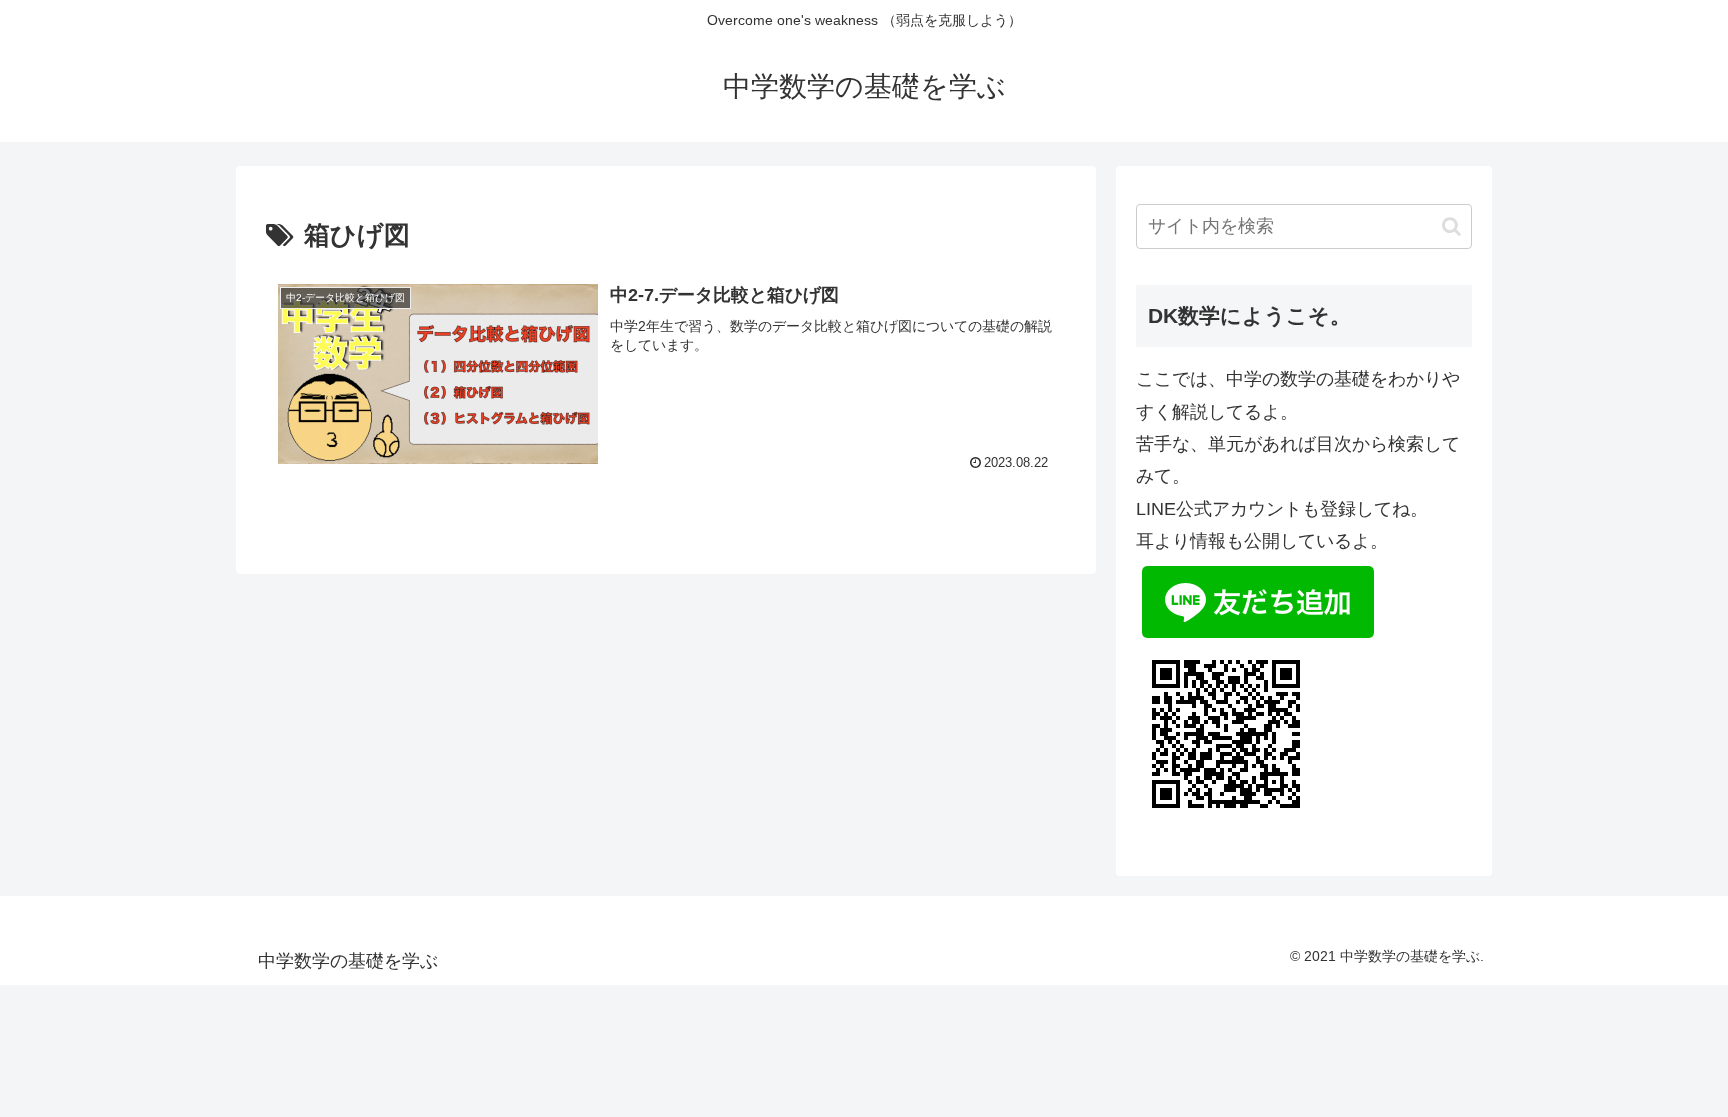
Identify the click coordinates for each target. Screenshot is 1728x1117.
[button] (1451, 226)
